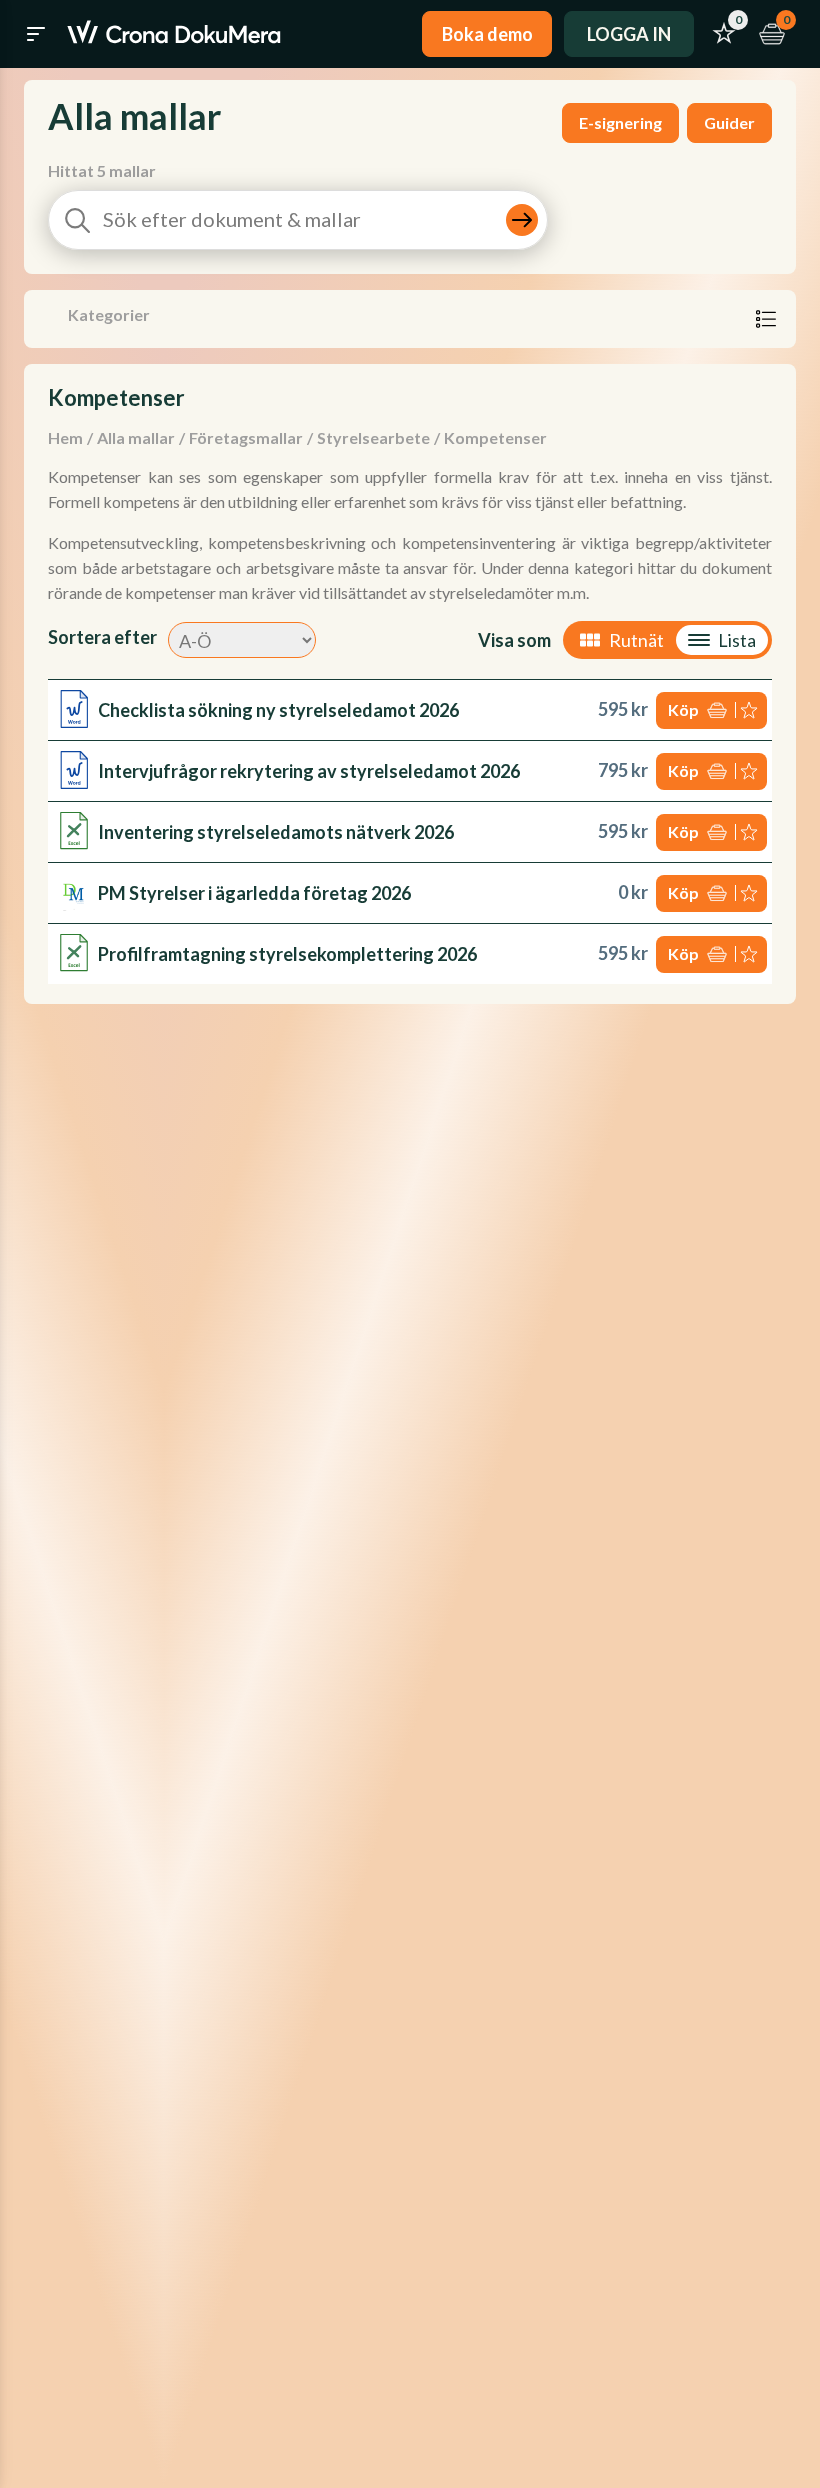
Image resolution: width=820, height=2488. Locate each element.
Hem (65, 437)
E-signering (620, 122)
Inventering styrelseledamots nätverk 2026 (276, 832)
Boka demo (487, 34)
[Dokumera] (174, 34)
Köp (683, 709)
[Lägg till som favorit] (751, 710)
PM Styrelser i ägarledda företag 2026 (254, 893)
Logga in (629, 34)
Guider (729, 122)
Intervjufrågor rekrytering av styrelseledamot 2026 (309, 771)
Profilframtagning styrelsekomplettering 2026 (287, 954)
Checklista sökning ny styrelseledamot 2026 (278, 710)
